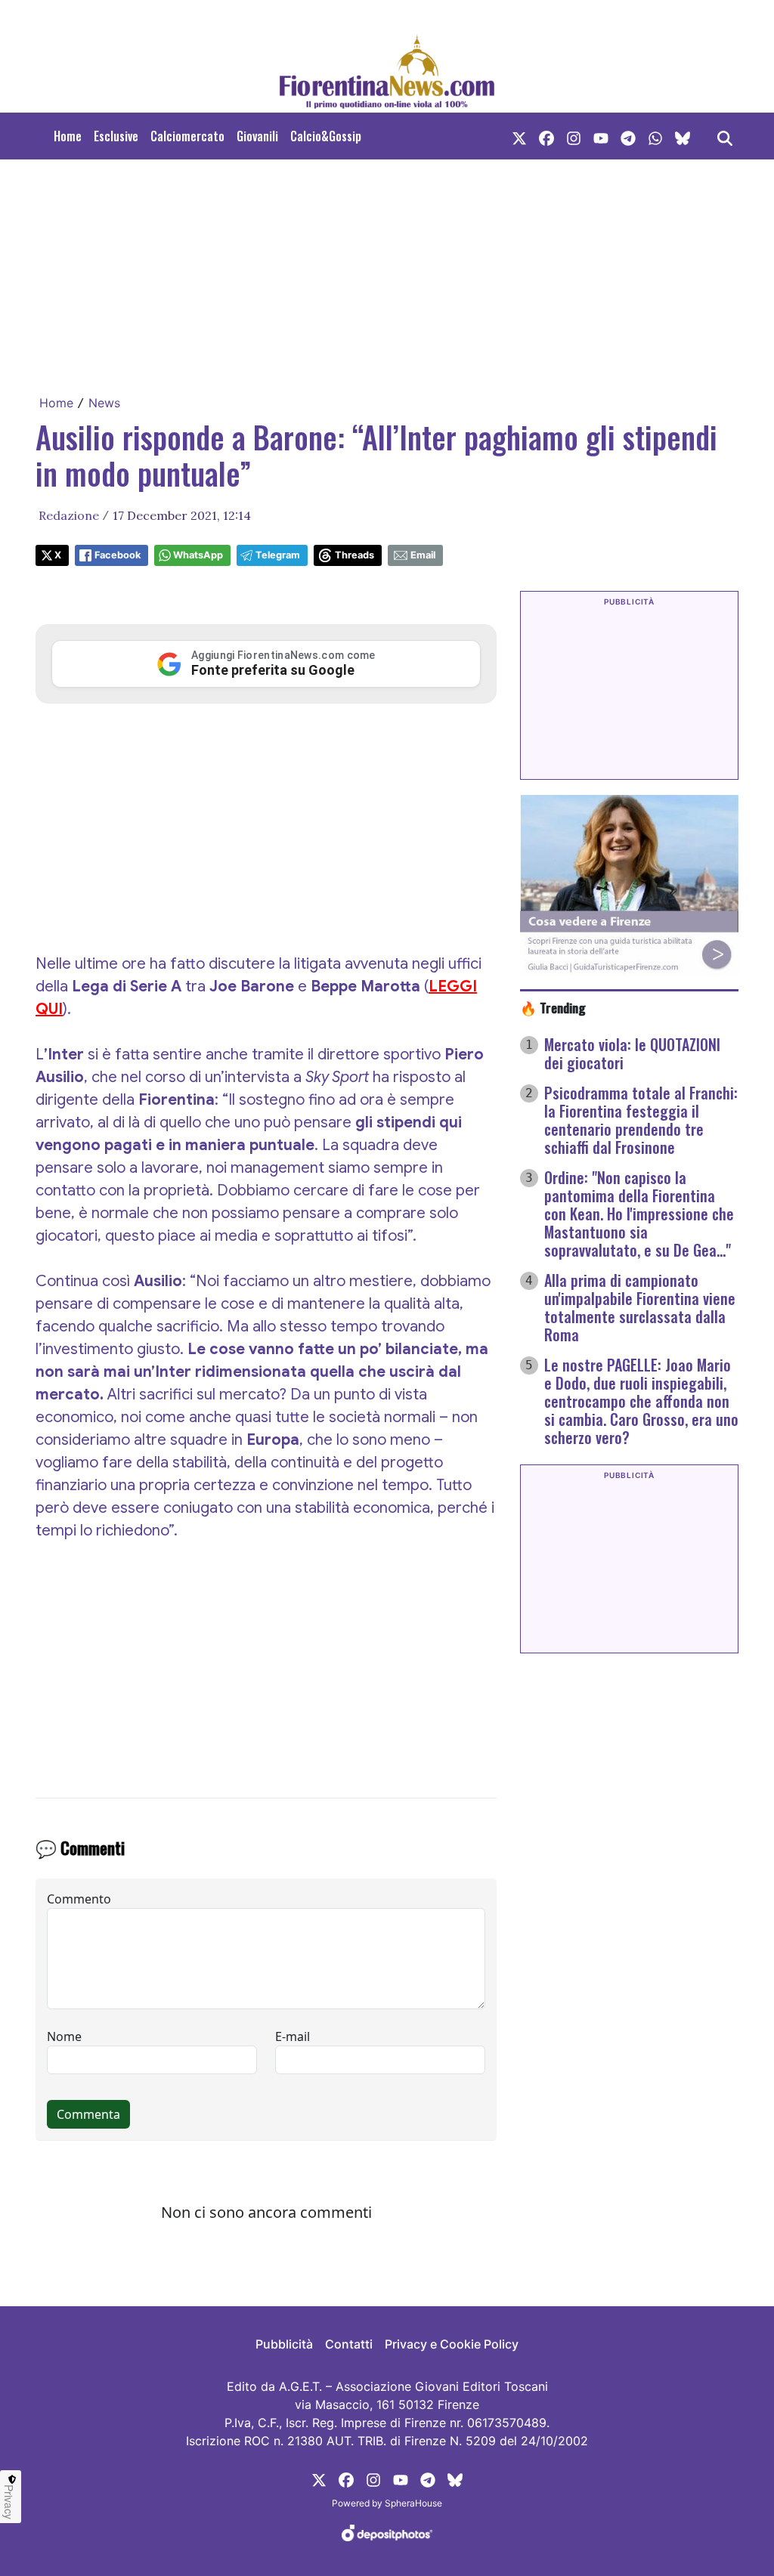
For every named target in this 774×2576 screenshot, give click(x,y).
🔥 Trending (553, 1007)
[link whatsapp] (655, 136)
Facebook (118, 555)
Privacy (9, 2502)
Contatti (349, 2344)
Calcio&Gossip (326, 136)
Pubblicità (284, 2344)
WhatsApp (198, 555)
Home (68, 136)
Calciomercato (187, 136)
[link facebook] (546, 136)
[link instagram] (574, 136)
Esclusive (116, 136)
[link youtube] (601, 136)
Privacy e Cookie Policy (452, 2344)
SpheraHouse (413, 2503)
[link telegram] (628, 136)
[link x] (519, 136)
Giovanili (257, 136)
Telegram (278, 555)
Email (423, 555)
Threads (354, 555)
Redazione (69, 515)
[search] (725, 136)
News (104, 403)
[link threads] (683, 136)
